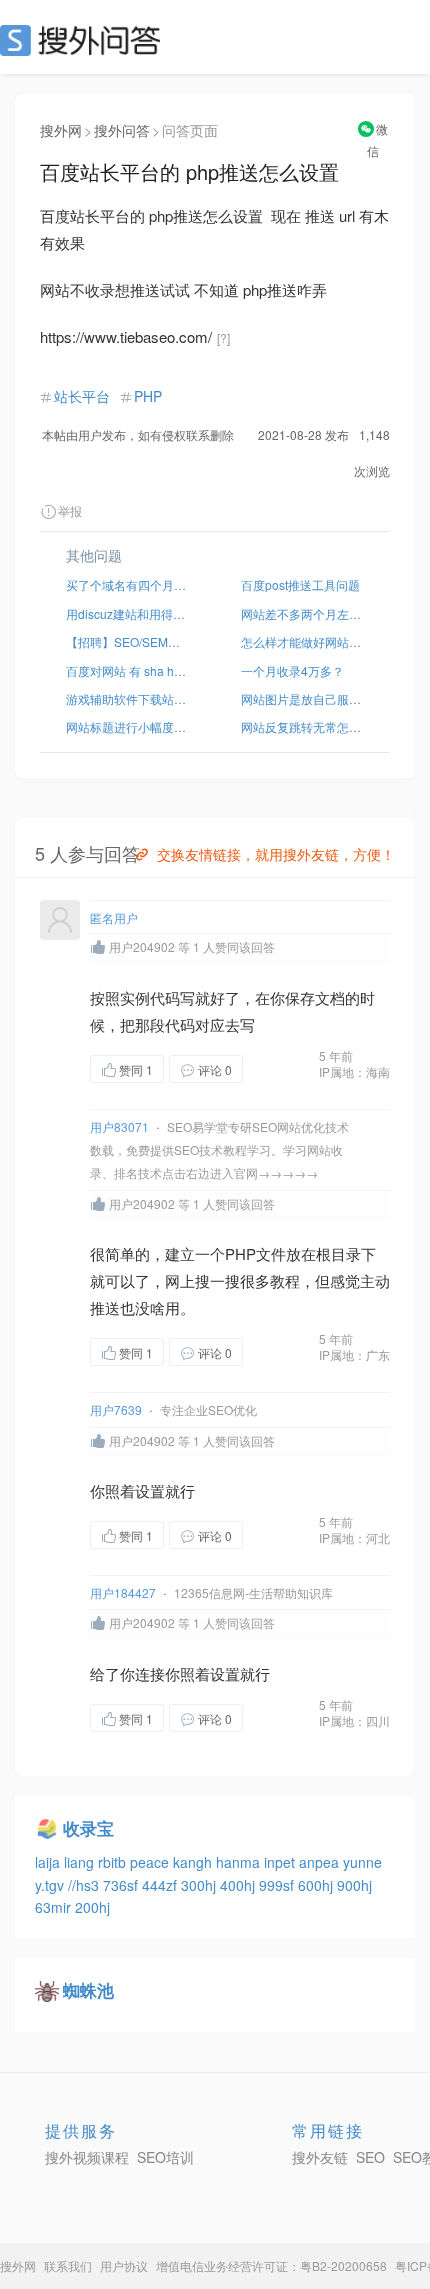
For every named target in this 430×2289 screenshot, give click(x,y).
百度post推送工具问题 (300, 584)
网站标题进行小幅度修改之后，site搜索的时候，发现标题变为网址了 (127, 726)
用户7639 (116, 1409)
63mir (55, 1907)
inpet (281, 1862)
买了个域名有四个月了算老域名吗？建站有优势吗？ (127, 584)
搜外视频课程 (87, 2157)
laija (49, 1862)
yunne (362, 1862)
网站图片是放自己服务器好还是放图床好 (302, 698)
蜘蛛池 (88, 1990)
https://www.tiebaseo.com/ (126, 336)
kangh (194, 1862)
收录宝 (88, 1828)
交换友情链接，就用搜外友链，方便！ (276, 854)
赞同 (136, 1069)
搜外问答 (122, 130)
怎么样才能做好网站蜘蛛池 (302, 641)
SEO (85, 40)
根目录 (338, 1253)
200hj (92, 1907)
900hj (354, 1885)
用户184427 (123, 1592)
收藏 (283, 1070)
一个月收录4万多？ (292, 670)
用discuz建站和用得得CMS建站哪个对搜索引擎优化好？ (127, 613)
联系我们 (68, 2265)
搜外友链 (320, 2157)
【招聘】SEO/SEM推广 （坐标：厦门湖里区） (127, 641)
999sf (278, 1885)
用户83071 (119, 1126)
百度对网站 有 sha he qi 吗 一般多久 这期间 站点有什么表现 (127, 670)
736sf (122, 1885)
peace (151, 1862)
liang (81, 1862)
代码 (165, 997)
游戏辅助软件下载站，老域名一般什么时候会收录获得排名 (127, 698)
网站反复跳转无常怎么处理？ (302, 726)
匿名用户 (114, 917)
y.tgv (51, 1885)
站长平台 (82, 396)
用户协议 (124, 2265)
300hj (200, 1885)
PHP (148, 396)
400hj (239, 1885)
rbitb (114, 1862)
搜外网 (61, 130)
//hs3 (85, 1885)
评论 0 (215, 1069)
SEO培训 (165, 2157)
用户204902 (142, 946)
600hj (317, 1885)
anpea (321, 1862)
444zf (161, 1885)
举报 (70, 510)
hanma (240, 1862)
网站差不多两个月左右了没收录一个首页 (302, 613)
